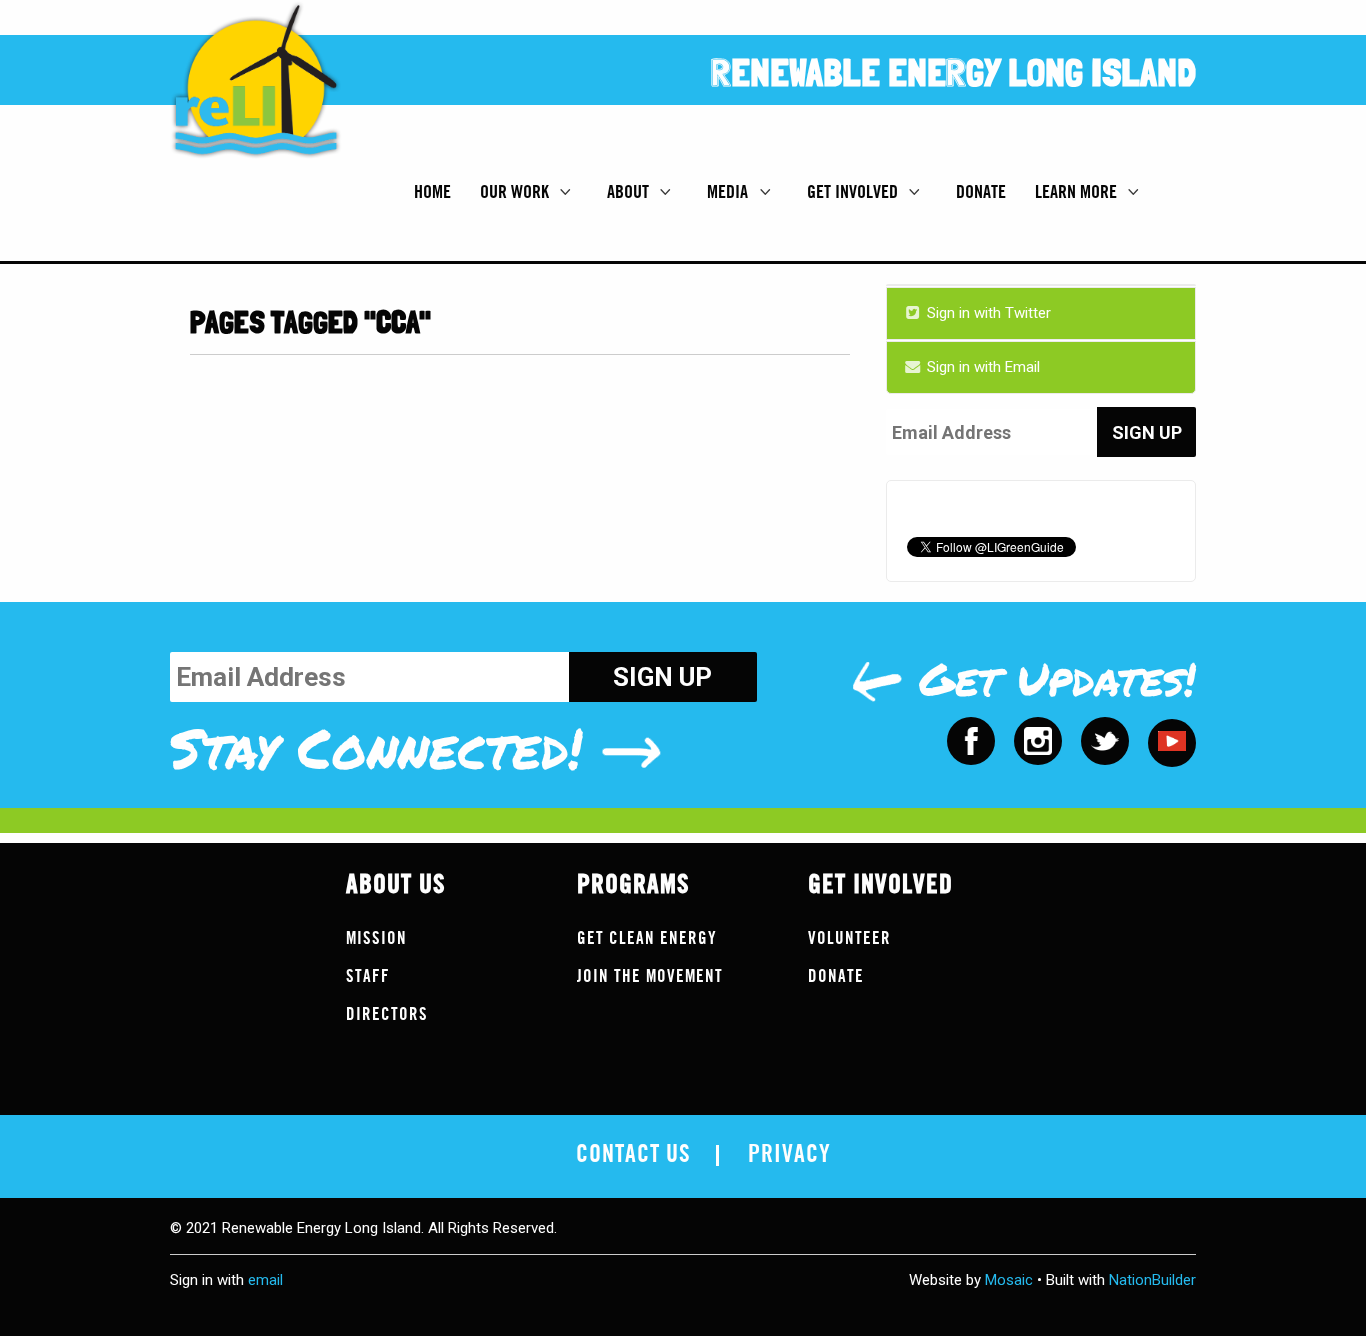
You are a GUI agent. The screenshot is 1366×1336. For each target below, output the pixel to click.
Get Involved (854, 192)
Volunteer (849, 938)
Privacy (789, 1155)
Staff (368, 976)
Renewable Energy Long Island (953, 72)
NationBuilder (1152, 1280)
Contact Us (633, 1155)
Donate (981, 192)
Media (729, 192)
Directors (387, 1014)
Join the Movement (650, 976)
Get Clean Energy (647, 938)
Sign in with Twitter (987, 313)
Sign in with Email (981, 367)
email (265, 1280)
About (630, 192)
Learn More (1078, 192)
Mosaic (1009, 1280)
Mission (376, 938)
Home (432, 192)
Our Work (516, 192)
